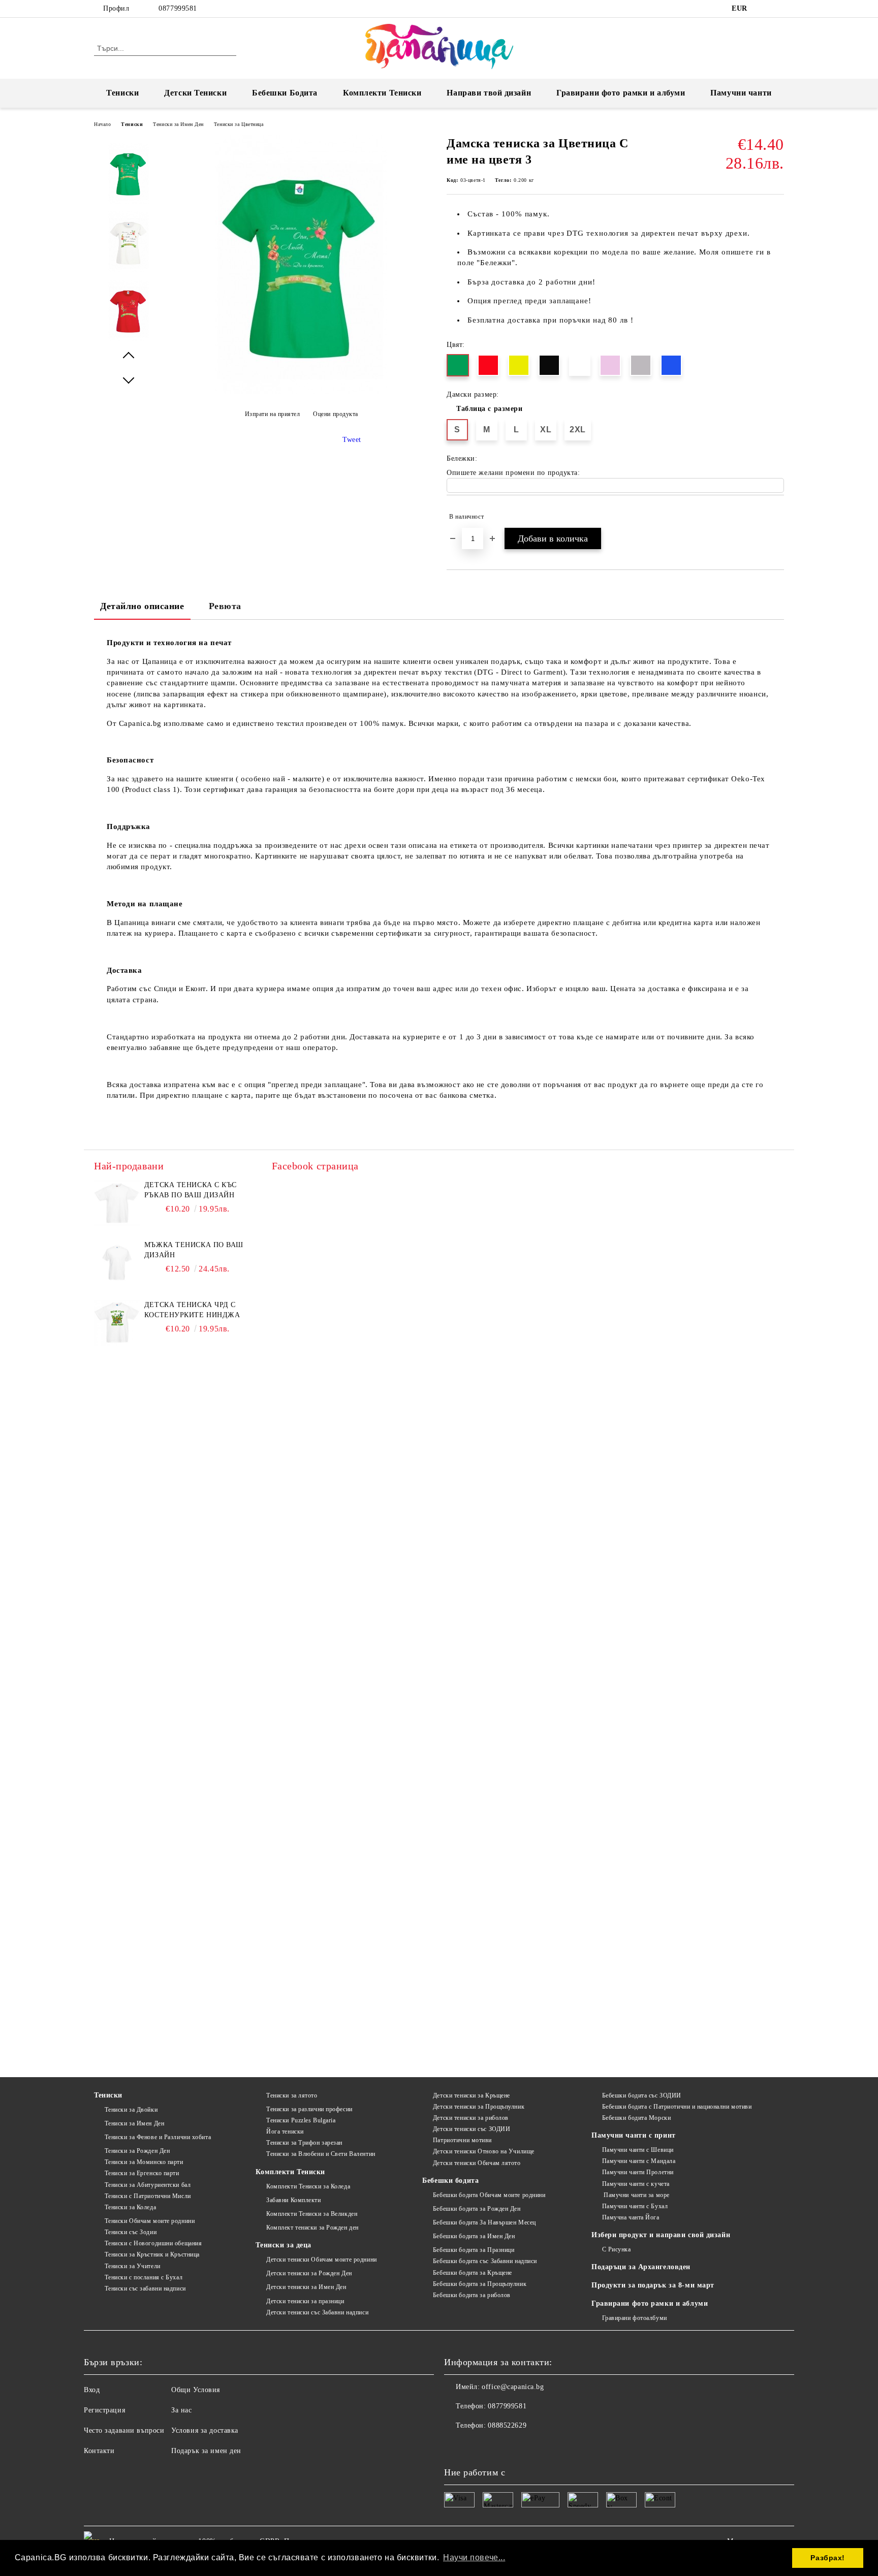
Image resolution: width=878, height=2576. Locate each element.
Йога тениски (285, 2132)
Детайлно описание (142, 606)
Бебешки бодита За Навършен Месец (484, 2222)
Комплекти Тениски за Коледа (308, 2186)
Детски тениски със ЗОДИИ (472, 2129)
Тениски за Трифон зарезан (304, 2143)
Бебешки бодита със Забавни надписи (485, 2261)
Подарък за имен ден (206, 2451)
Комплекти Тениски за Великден (312, 2214)
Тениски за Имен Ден (178, 124)
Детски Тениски (195, 93)
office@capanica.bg (513, 2387)
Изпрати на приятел (273, 414)
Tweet (352, 440)
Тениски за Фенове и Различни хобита (158, 2137)
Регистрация (104, 2410)
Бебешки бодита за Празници (474, 2250)
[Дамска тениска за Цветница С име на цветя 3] (301, 391)
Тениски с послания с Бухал (144, 2277)
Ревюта (225, 606)
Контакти (99, 2451)
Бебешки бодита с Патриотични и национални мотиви (677, 2107)
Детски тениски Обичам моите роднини (321, 2260)
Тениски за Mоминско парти (144, 2162)
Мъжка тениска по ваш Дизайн (194, 1250)
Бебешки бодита (450, 2181)
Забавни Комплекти (293, 2200)
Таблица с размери (490, 409)
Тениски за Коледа (130, 2207)
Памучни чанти (741, 93)
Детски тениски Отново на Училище (483, 2151)
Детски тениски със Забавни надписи (317, 2312)
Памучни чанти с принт (634, 2135)
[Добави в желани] (777, 517)
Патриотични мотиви (462, 2140)
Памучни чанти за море (636, 2195)
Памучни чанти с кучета (636, 2184)
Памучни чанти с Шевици (638, 2150)
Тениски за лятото (292, 2095)
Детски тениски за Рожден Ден (309, 2273)
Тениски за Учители (133, 2266)
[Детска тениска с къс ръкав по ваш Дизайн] (117, 1203)
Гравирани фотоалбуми (635, 2318)
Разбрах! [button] (827, 2558)
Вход (92, 2390)
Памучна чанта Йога (631, 2217)
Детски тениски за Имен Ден (306, 2287)
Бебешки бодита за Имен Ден (474, 2236)
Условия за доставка (205, 2430)
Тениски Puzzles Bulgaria (301, 2120)
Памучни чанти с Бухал (635, 2206)
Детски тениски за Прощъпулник (479, 2107)
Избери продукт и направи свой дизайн (661, 2235)
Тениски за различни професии (309, 2109)
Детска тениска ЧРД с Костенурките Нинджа (192, 1310)
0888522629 (507, 2425)
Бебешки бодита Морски (636, 2118)
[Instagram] (778, 9)
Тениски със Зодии (131, 2232)
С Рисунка (617, 2249)
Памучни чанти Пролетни (638, 2172)
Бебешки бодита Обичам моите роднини (489, 2195)
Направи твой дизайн (489, 93)
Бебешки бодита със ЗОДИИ (642, 2095)
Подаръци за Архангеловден (641, 2267)
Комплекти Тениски (382, 93)
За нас (181, 2410)
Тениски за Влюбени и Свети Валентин (321, 2154)
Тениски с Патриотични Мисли (148, 2196)
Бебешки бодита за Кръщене (473, 2273)
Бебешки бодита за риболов (472, 2295)
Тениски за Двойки (131, 2110)
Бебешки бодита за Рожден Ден (477, 2209)
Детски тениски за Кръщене (472, 2095)
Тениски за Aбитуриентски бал (148, 2185)
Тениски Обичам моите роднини (150, 2221)
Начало (102, 124)
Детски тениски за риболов (471, 2118)
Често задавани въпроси (124, 2430)
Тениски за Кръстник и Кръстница (152, 2254)
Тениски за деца (283, 2245)
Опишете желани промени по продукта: (513, 473)
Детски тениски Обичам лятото (477, 2163)
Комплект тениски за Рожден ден (312, 2228)
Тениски (122, 93)
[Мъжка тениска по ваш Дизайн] (117, 1263)
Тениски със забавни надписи (145, 2288)
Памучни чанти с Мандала (639, 2161)
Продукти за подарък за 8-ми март (653, 2285)
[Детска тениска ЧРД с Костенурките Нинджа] (117, 1323)
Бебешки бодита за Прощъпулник (480, 2284)
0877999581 (178, 8)
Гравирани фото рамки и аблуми (650, 2303)
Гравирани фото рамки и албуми (621, 93)
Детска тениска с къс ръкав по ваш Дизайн (191, 1190)
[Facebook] (763, 9)
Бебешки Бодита (285, 93)
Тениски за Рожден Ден (137, 2151)
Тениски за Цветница (239, 124)
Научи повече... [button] (474, 2557)
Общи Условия (196, 2390)
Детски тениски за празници (305, 2301)
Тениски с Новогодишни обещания (153, 2243)
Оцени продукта (336, 414)
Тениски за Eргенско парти (142, 2173)
